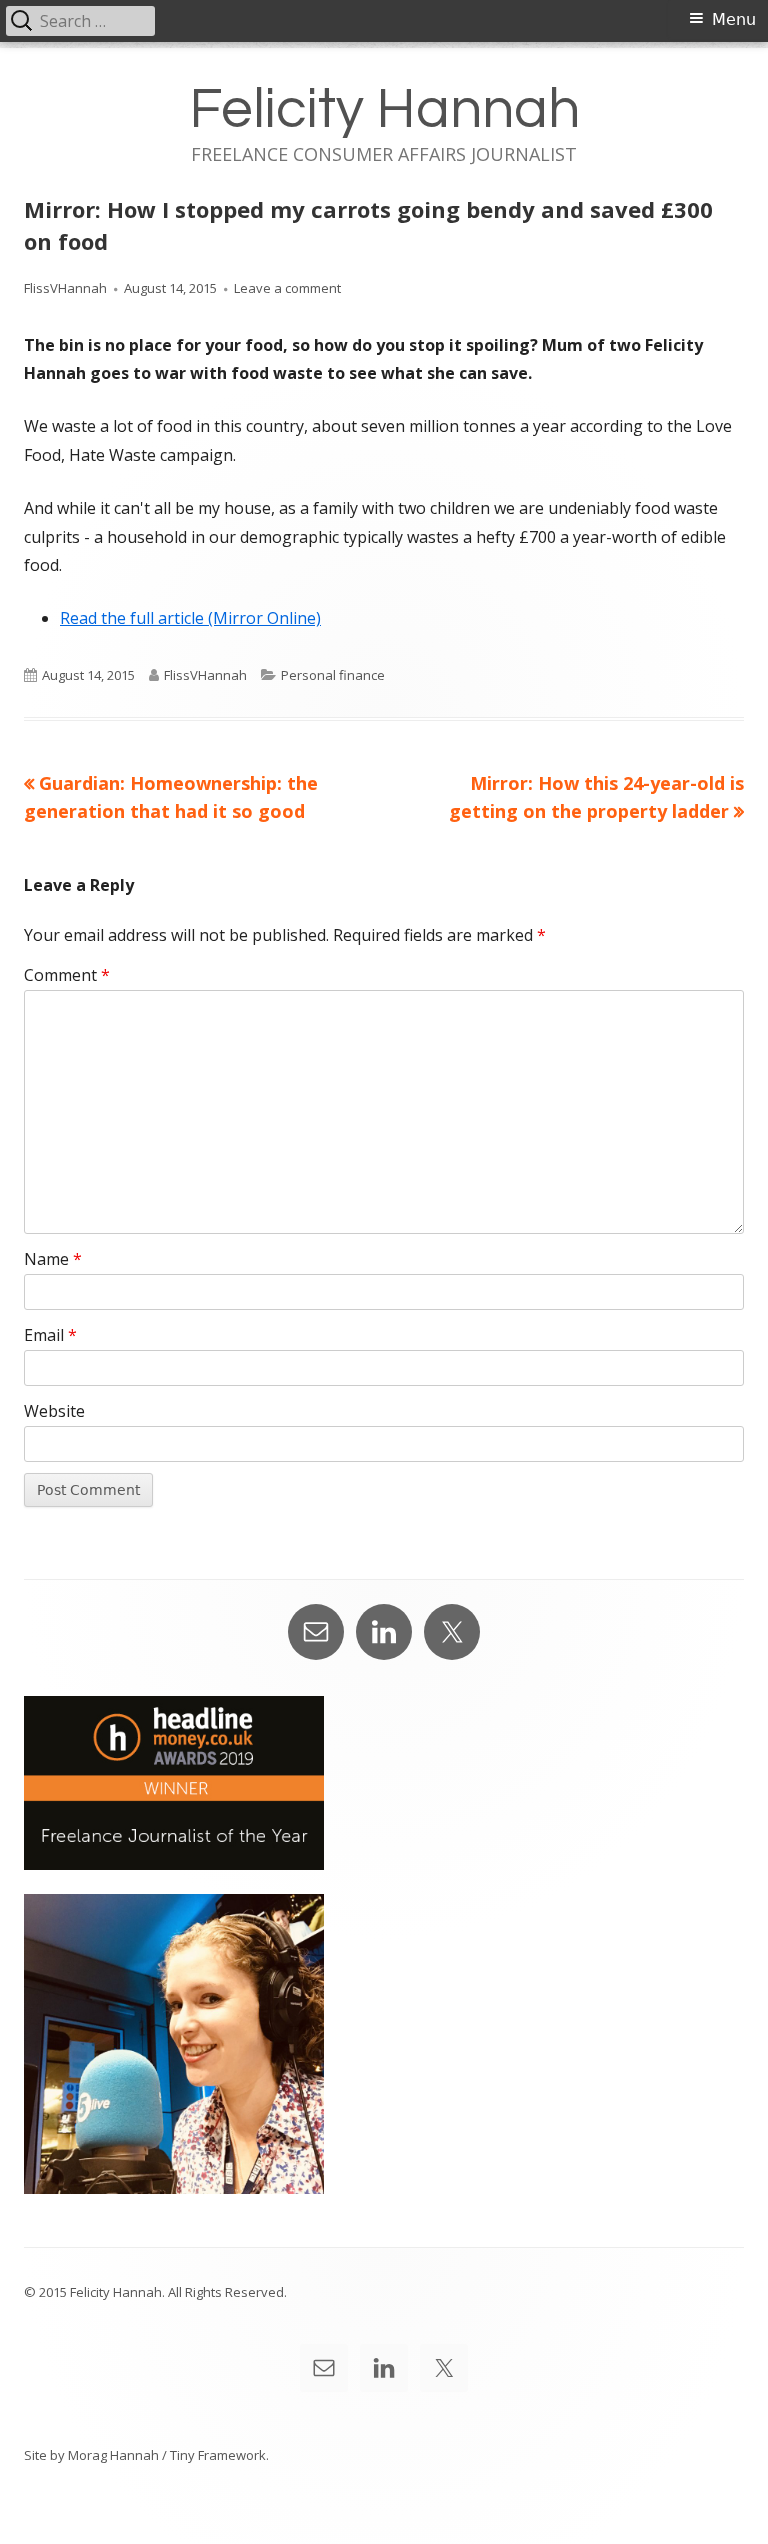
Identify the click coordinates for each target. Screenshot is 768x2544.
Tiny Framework (218, 2455)
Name (53, 1259)
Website (54, 1411)
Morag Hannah (113, 2455)
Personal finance (333, 675)
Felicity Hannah (384, 110)
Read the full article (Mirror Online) (190, 618)
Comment (67, 975)
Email (50, 1335)
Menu (734, 19)
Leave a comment (287, 288)
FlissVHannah (65, 288)
